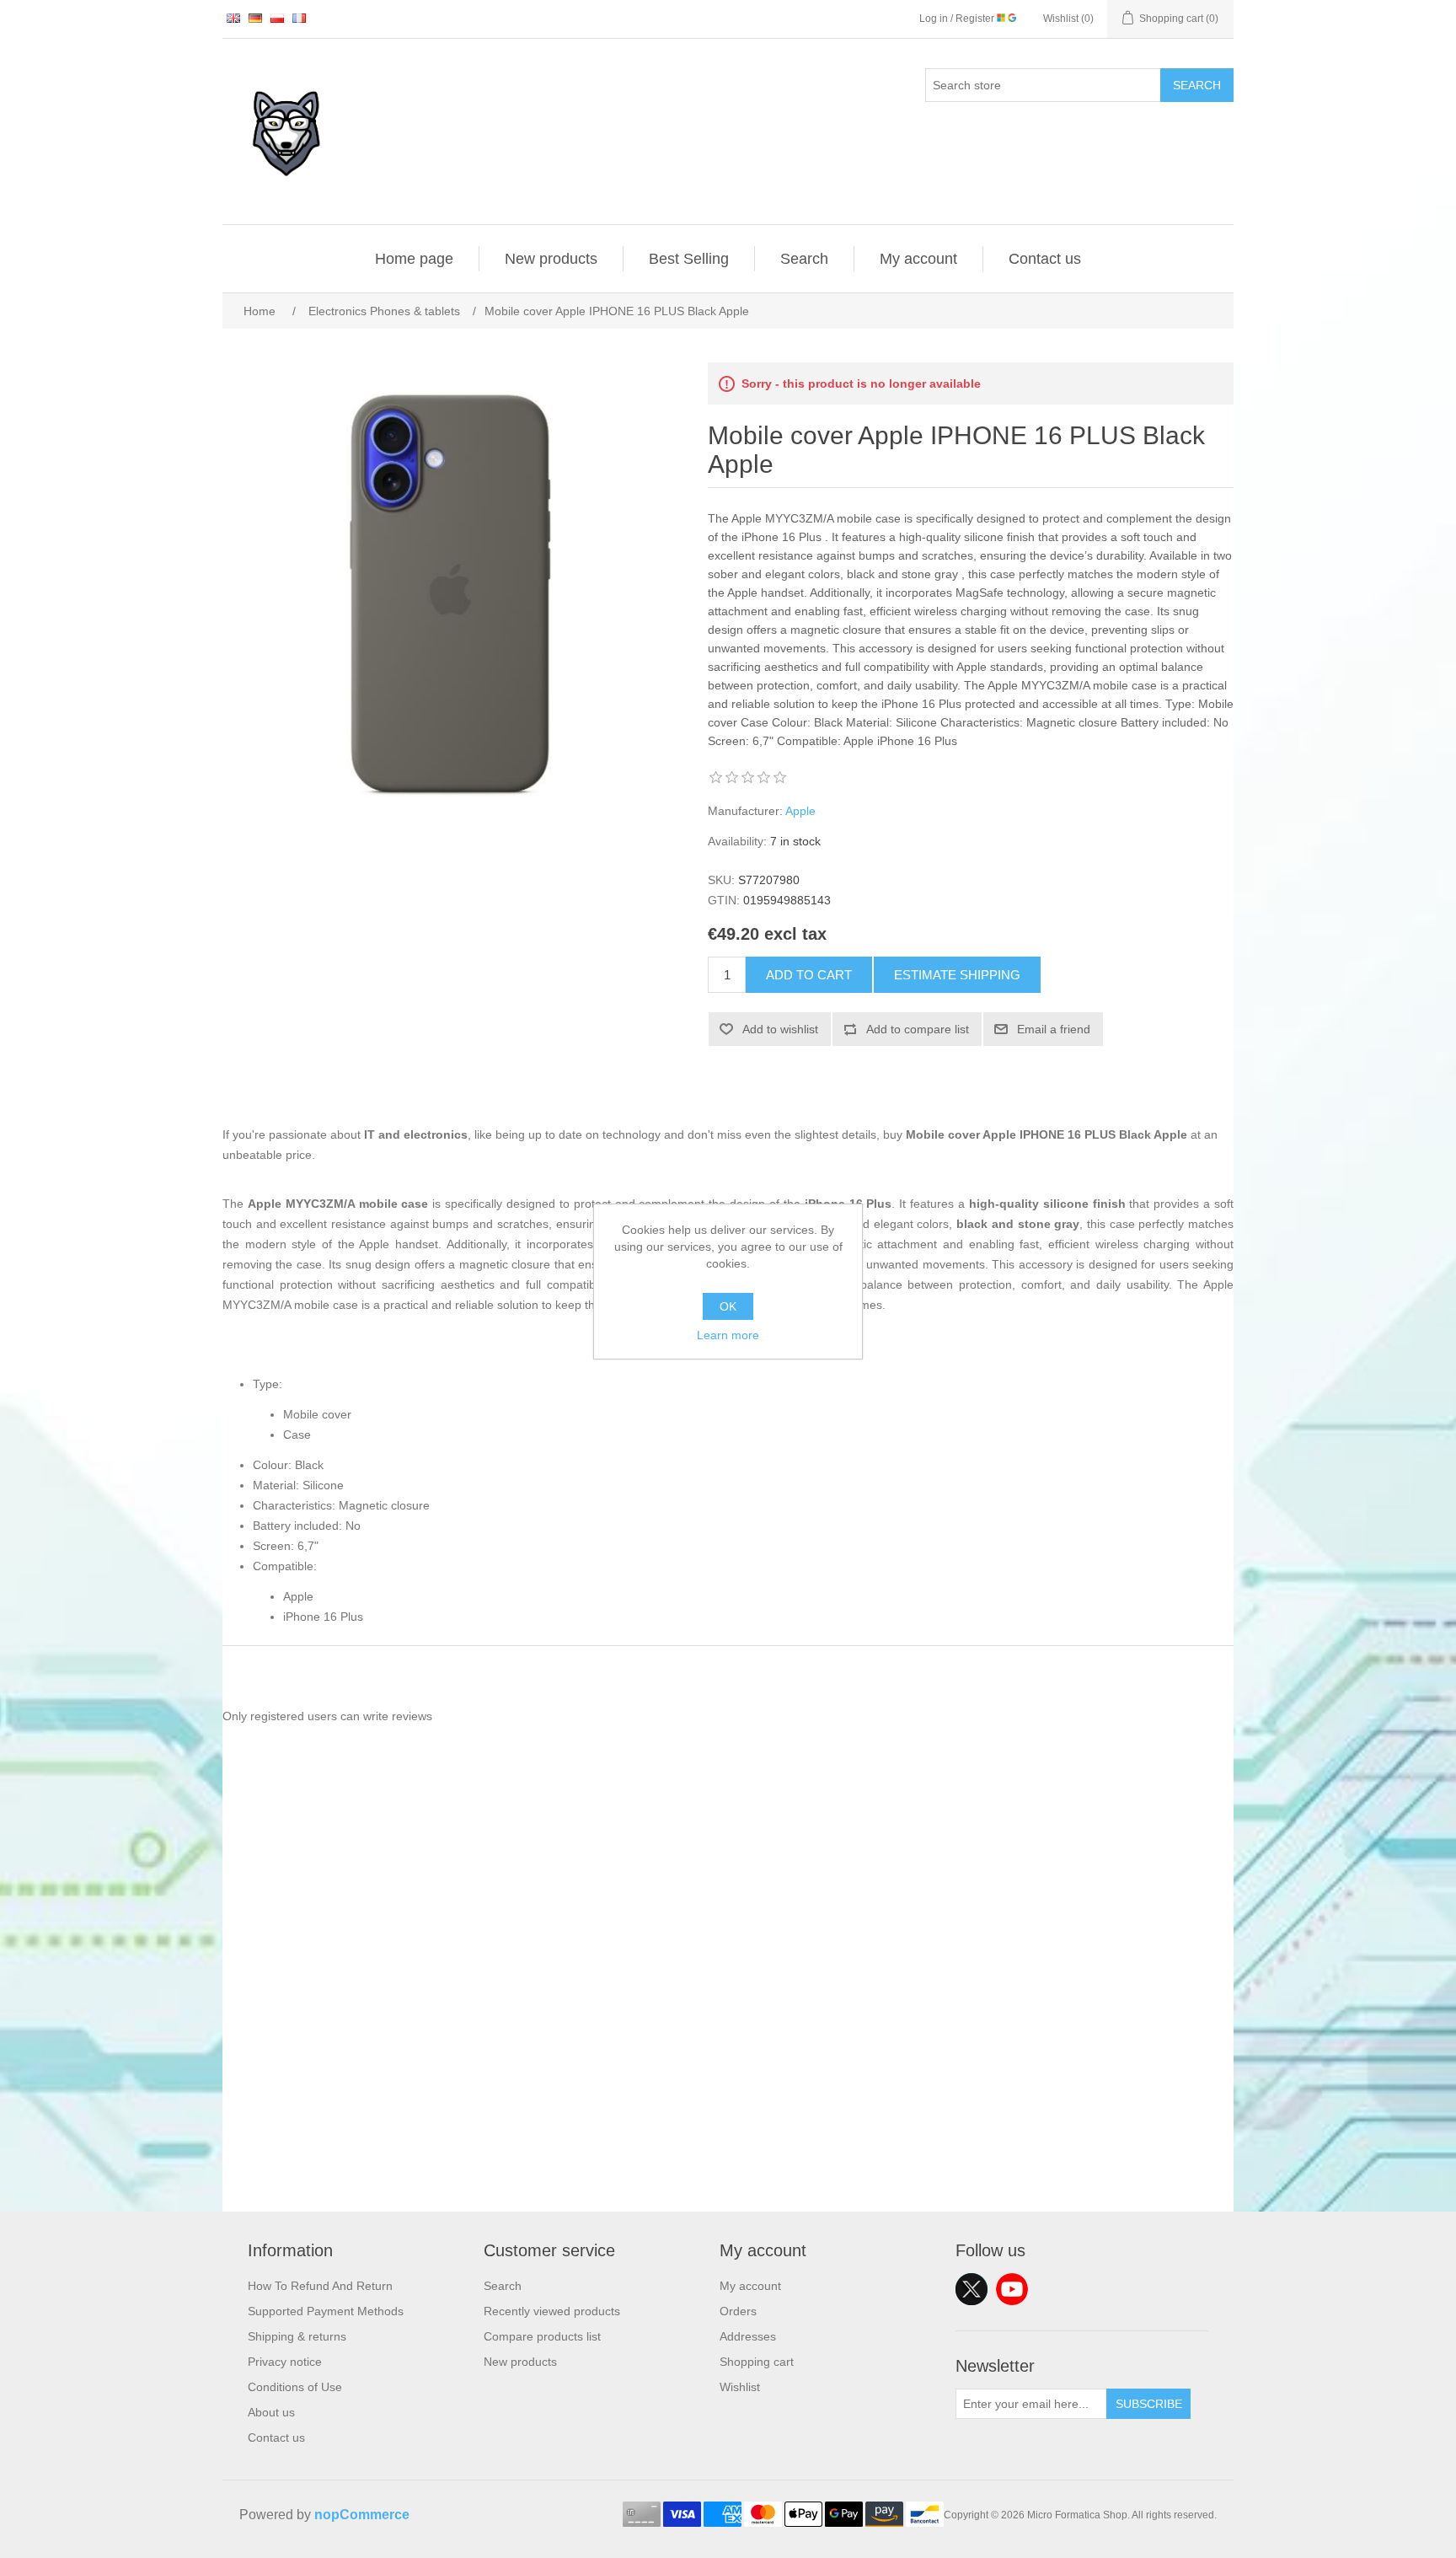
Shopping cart (757, 2362)
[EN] (233, 18)
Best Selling (689, 259)
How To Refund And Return (320, 2286)
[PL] (277, 18)
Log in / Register (958, 19)
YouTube (1012, 2289)
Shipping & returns (297, 2336)
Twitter (972, 2289)
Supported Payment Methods (326, 2311)
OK (728, 1306)
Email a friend (1054, 1029)
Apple (800, 811)
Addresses (748, 2336)
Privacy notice (285, 2362)
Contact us (1045, 259)
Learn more (728, 1335)
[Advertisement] (728, 2094)
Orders (738, 2311)
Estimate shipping (957, 975)
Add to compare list (918, 1029)
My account (918, 259)
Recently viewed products (552, 2311)
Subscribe (1149, 2404)
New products (551, 259)
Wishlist (740, 2387)
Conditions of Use (295, 2387)
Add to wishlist (780, 1029)
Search (1197, 85)
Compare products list (542, 2336)
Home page (414, 259)
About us (271, 2412)
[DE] (255, 18)
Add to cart (809, 975)
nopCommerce (362, 2515)
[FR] (299, 18)
